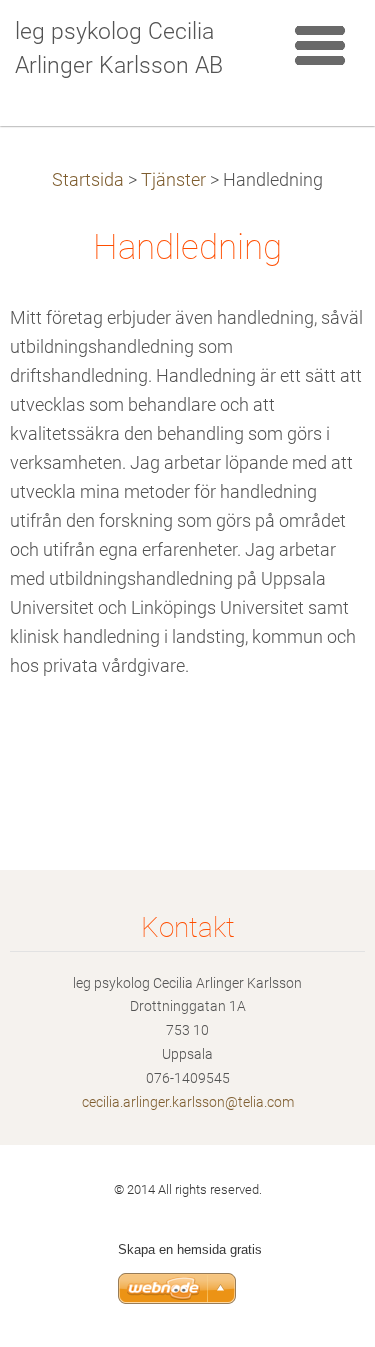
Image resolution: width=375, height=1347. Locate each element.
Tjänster (173, 180)
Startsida (88, 180)
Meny (320, 45)
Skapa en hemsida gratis (190, 1249)
